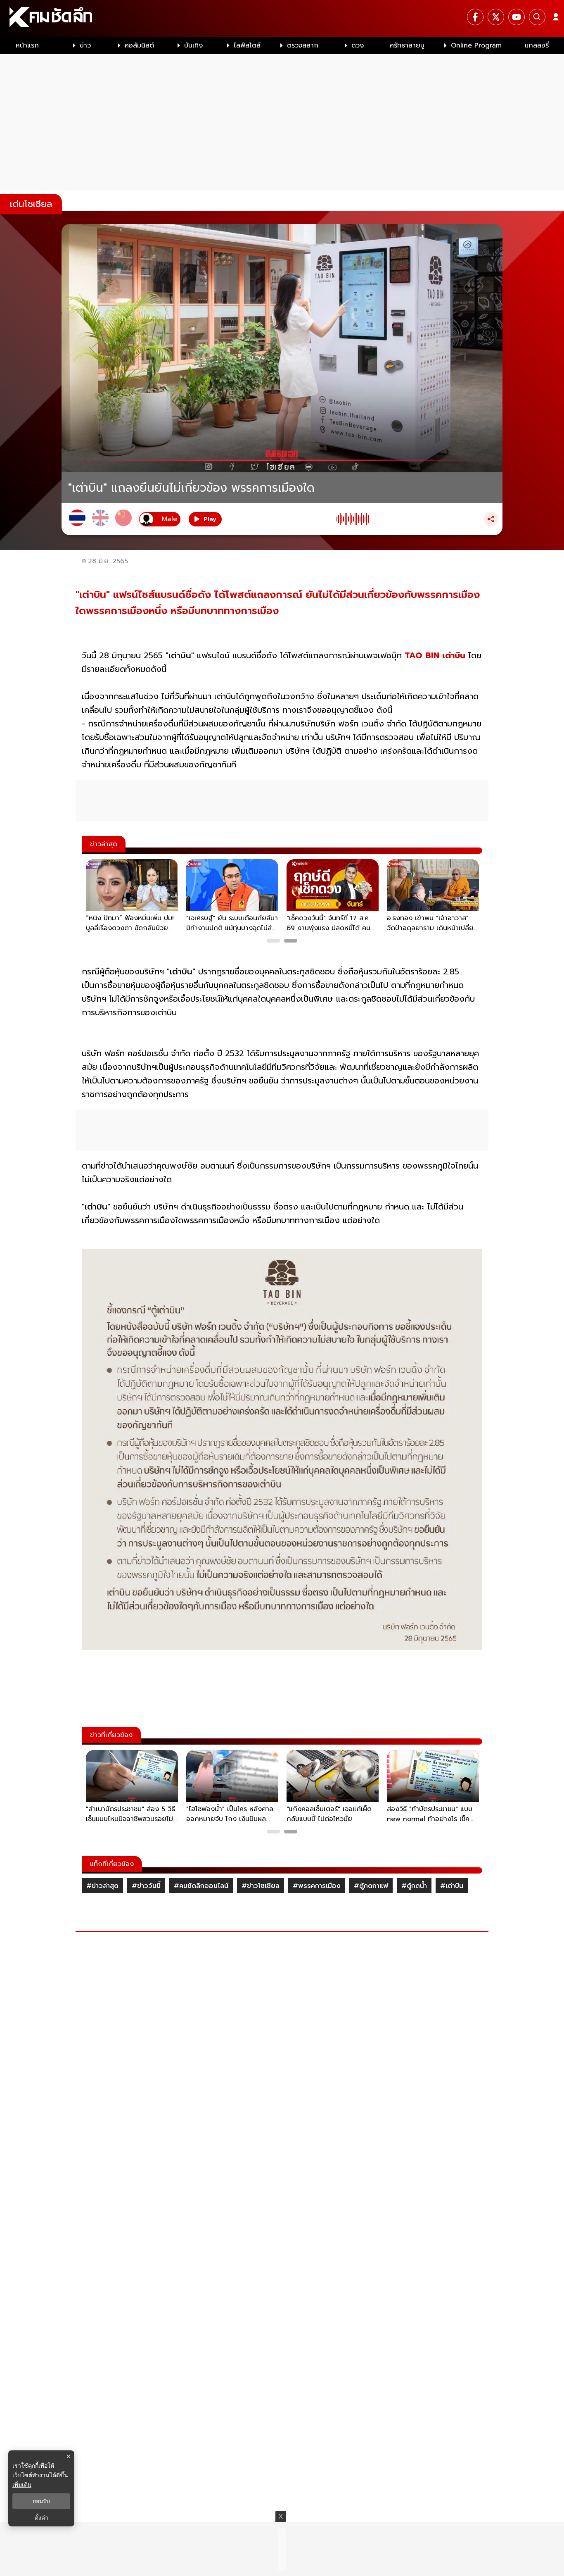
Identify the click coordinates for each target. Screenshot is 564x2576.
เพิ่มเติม (22, 2484)
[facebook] (475, 17)
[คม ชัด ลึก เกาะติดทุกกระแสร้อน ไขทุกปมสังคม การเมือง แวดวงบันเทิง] (282, 19)
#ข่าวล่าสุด (102, 1886)
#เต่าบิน (452, 1886)
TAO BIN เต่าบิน (435, 655)
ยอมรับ (41, 2501)
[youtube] (517, 17)
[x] (496, 17)
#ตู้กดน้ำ (414, 1886)
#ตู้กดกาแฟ (371, 1886)
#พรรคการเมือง (317, 1886)
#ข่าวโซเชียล (261, 1886)
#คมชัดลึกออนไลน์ (201, 1886)
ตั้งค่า (41, 2518)
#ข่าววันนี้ (146, 1886)
